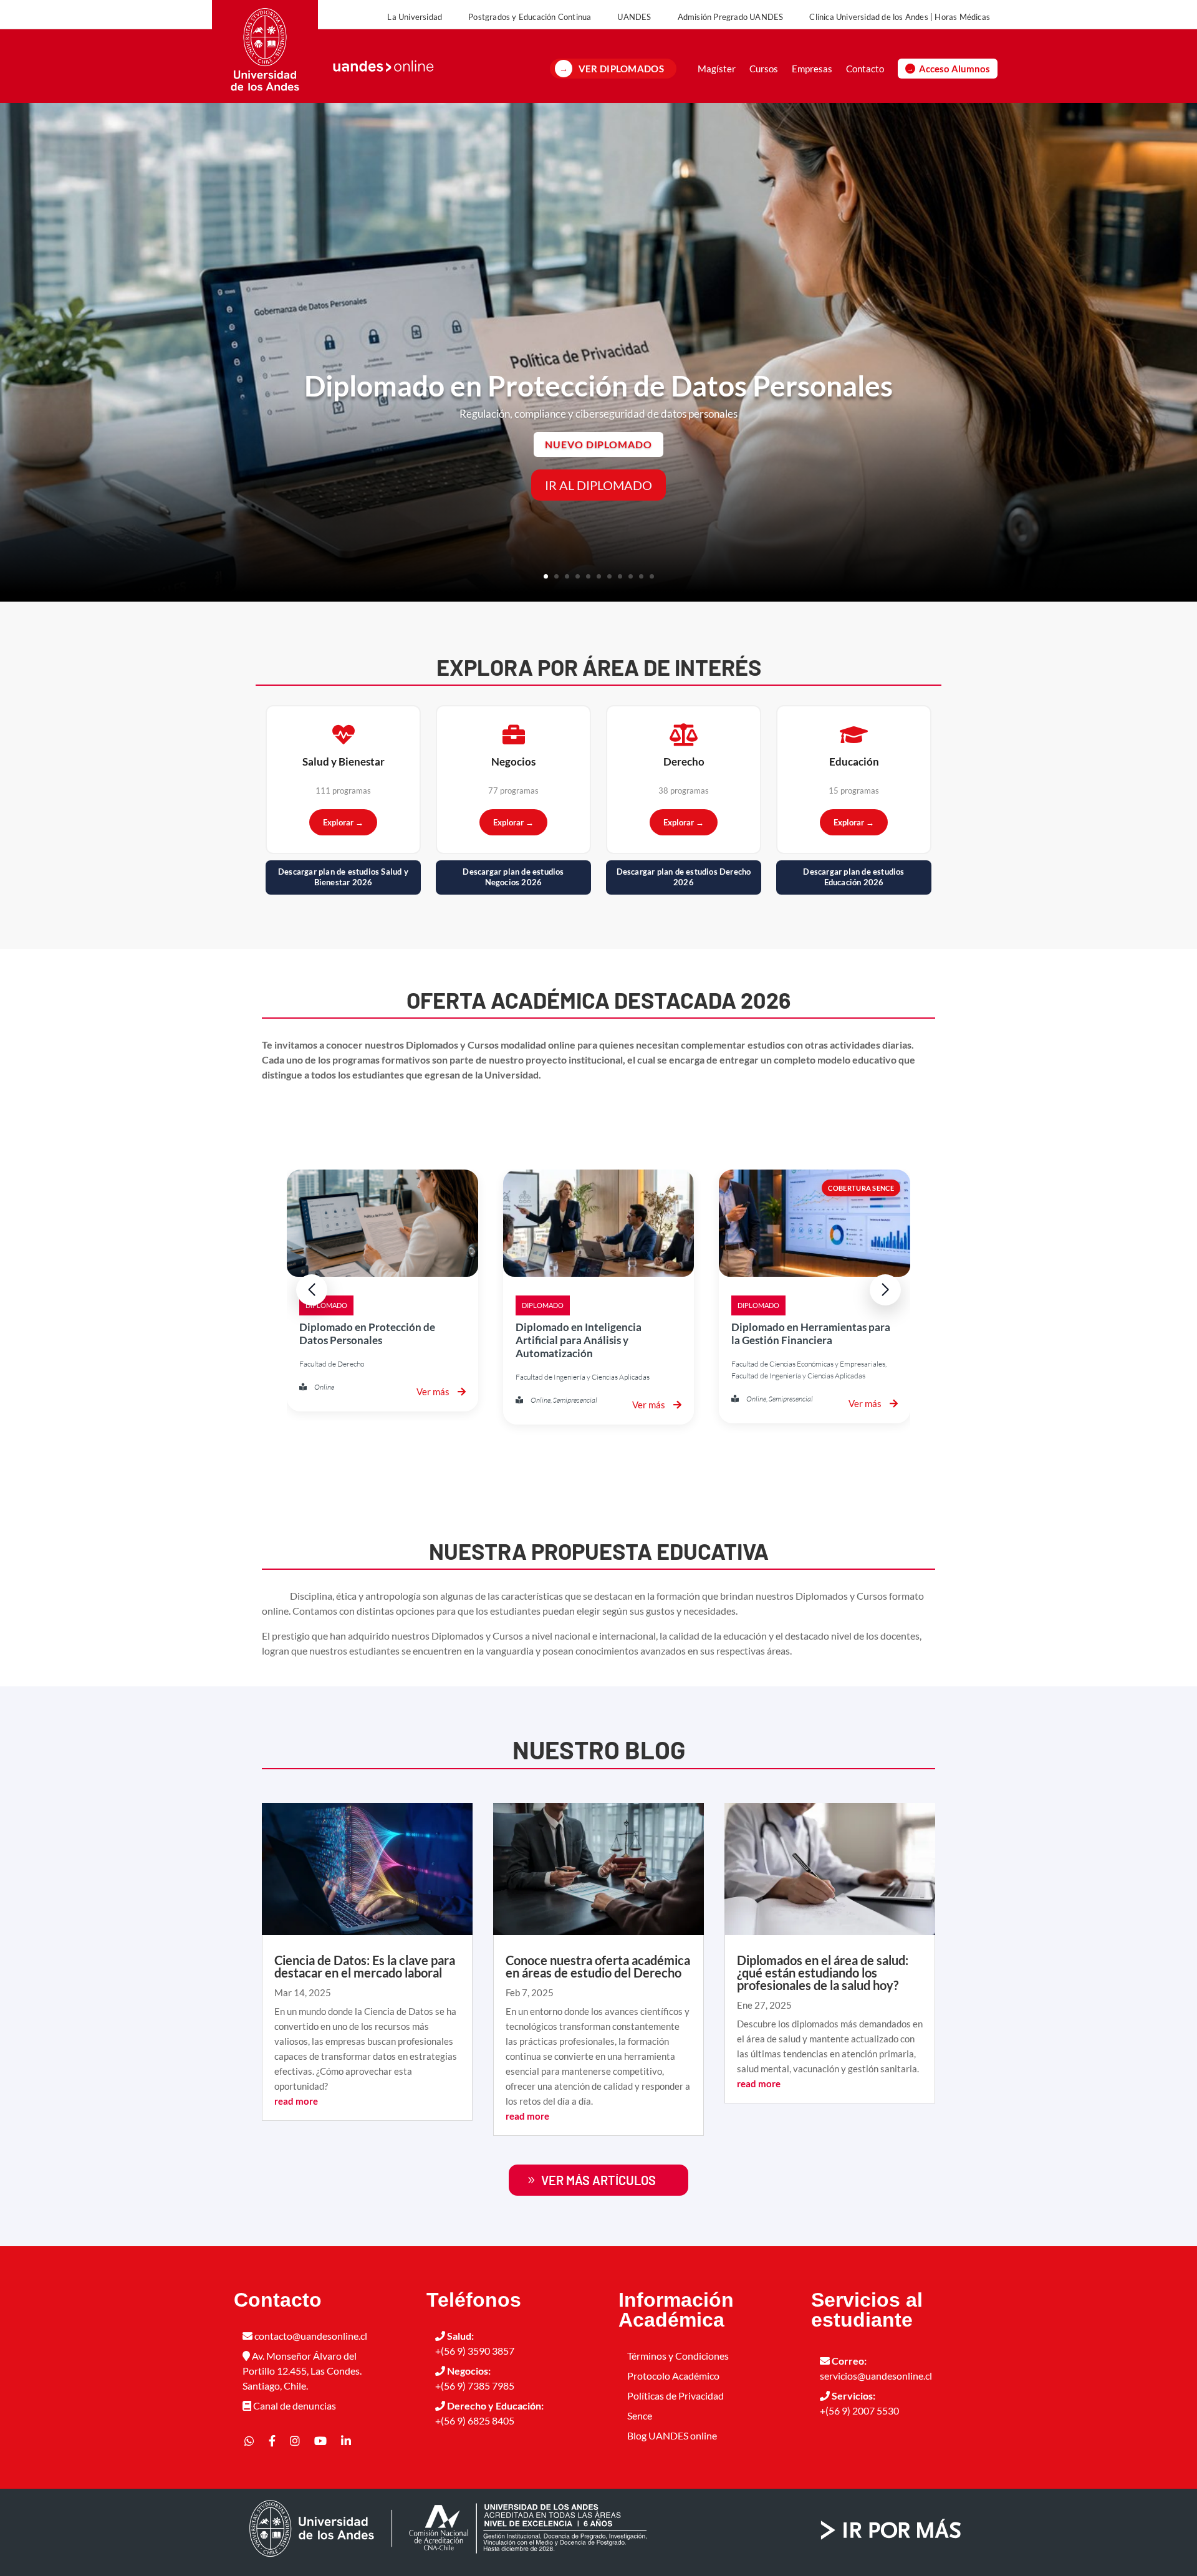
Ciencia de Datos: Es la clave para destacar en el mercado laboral (365, 1966)
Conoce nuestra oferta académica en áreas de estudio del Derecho (598, 1966)
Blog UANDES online (672, 2435)
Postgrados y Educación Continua (530, 17)
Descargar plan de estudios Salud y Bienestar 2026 (343, 877)
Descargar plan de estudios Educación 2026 (853, 877)
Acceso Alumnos (954, 69)
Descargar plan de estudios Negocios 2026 (513, 877)
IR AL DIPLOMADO (598, 485)
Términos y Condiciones (678, 2356)
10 (641, 576)
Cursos (764, 69)
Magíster (717, 69)
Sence (640, 2415)
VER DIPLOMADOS (621, 69)
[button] (885, 1290)
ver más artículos (598, 2180)
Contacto (865, 69)
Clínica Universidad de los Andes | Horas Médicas (900, 17)
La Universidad (415, 17)
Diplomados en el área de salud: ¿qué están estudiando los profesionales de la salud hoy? (823, 1973)
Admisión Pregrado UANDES (731, 17)
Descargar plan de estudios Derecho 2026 (684, 877)
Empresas (812, 69)
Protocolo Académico (673, 2376)
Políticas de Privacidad (675, 2396)
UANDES (634, 17)
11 (652, 576)
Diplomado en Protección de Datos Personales (598, 386)
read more (296, 2101)
